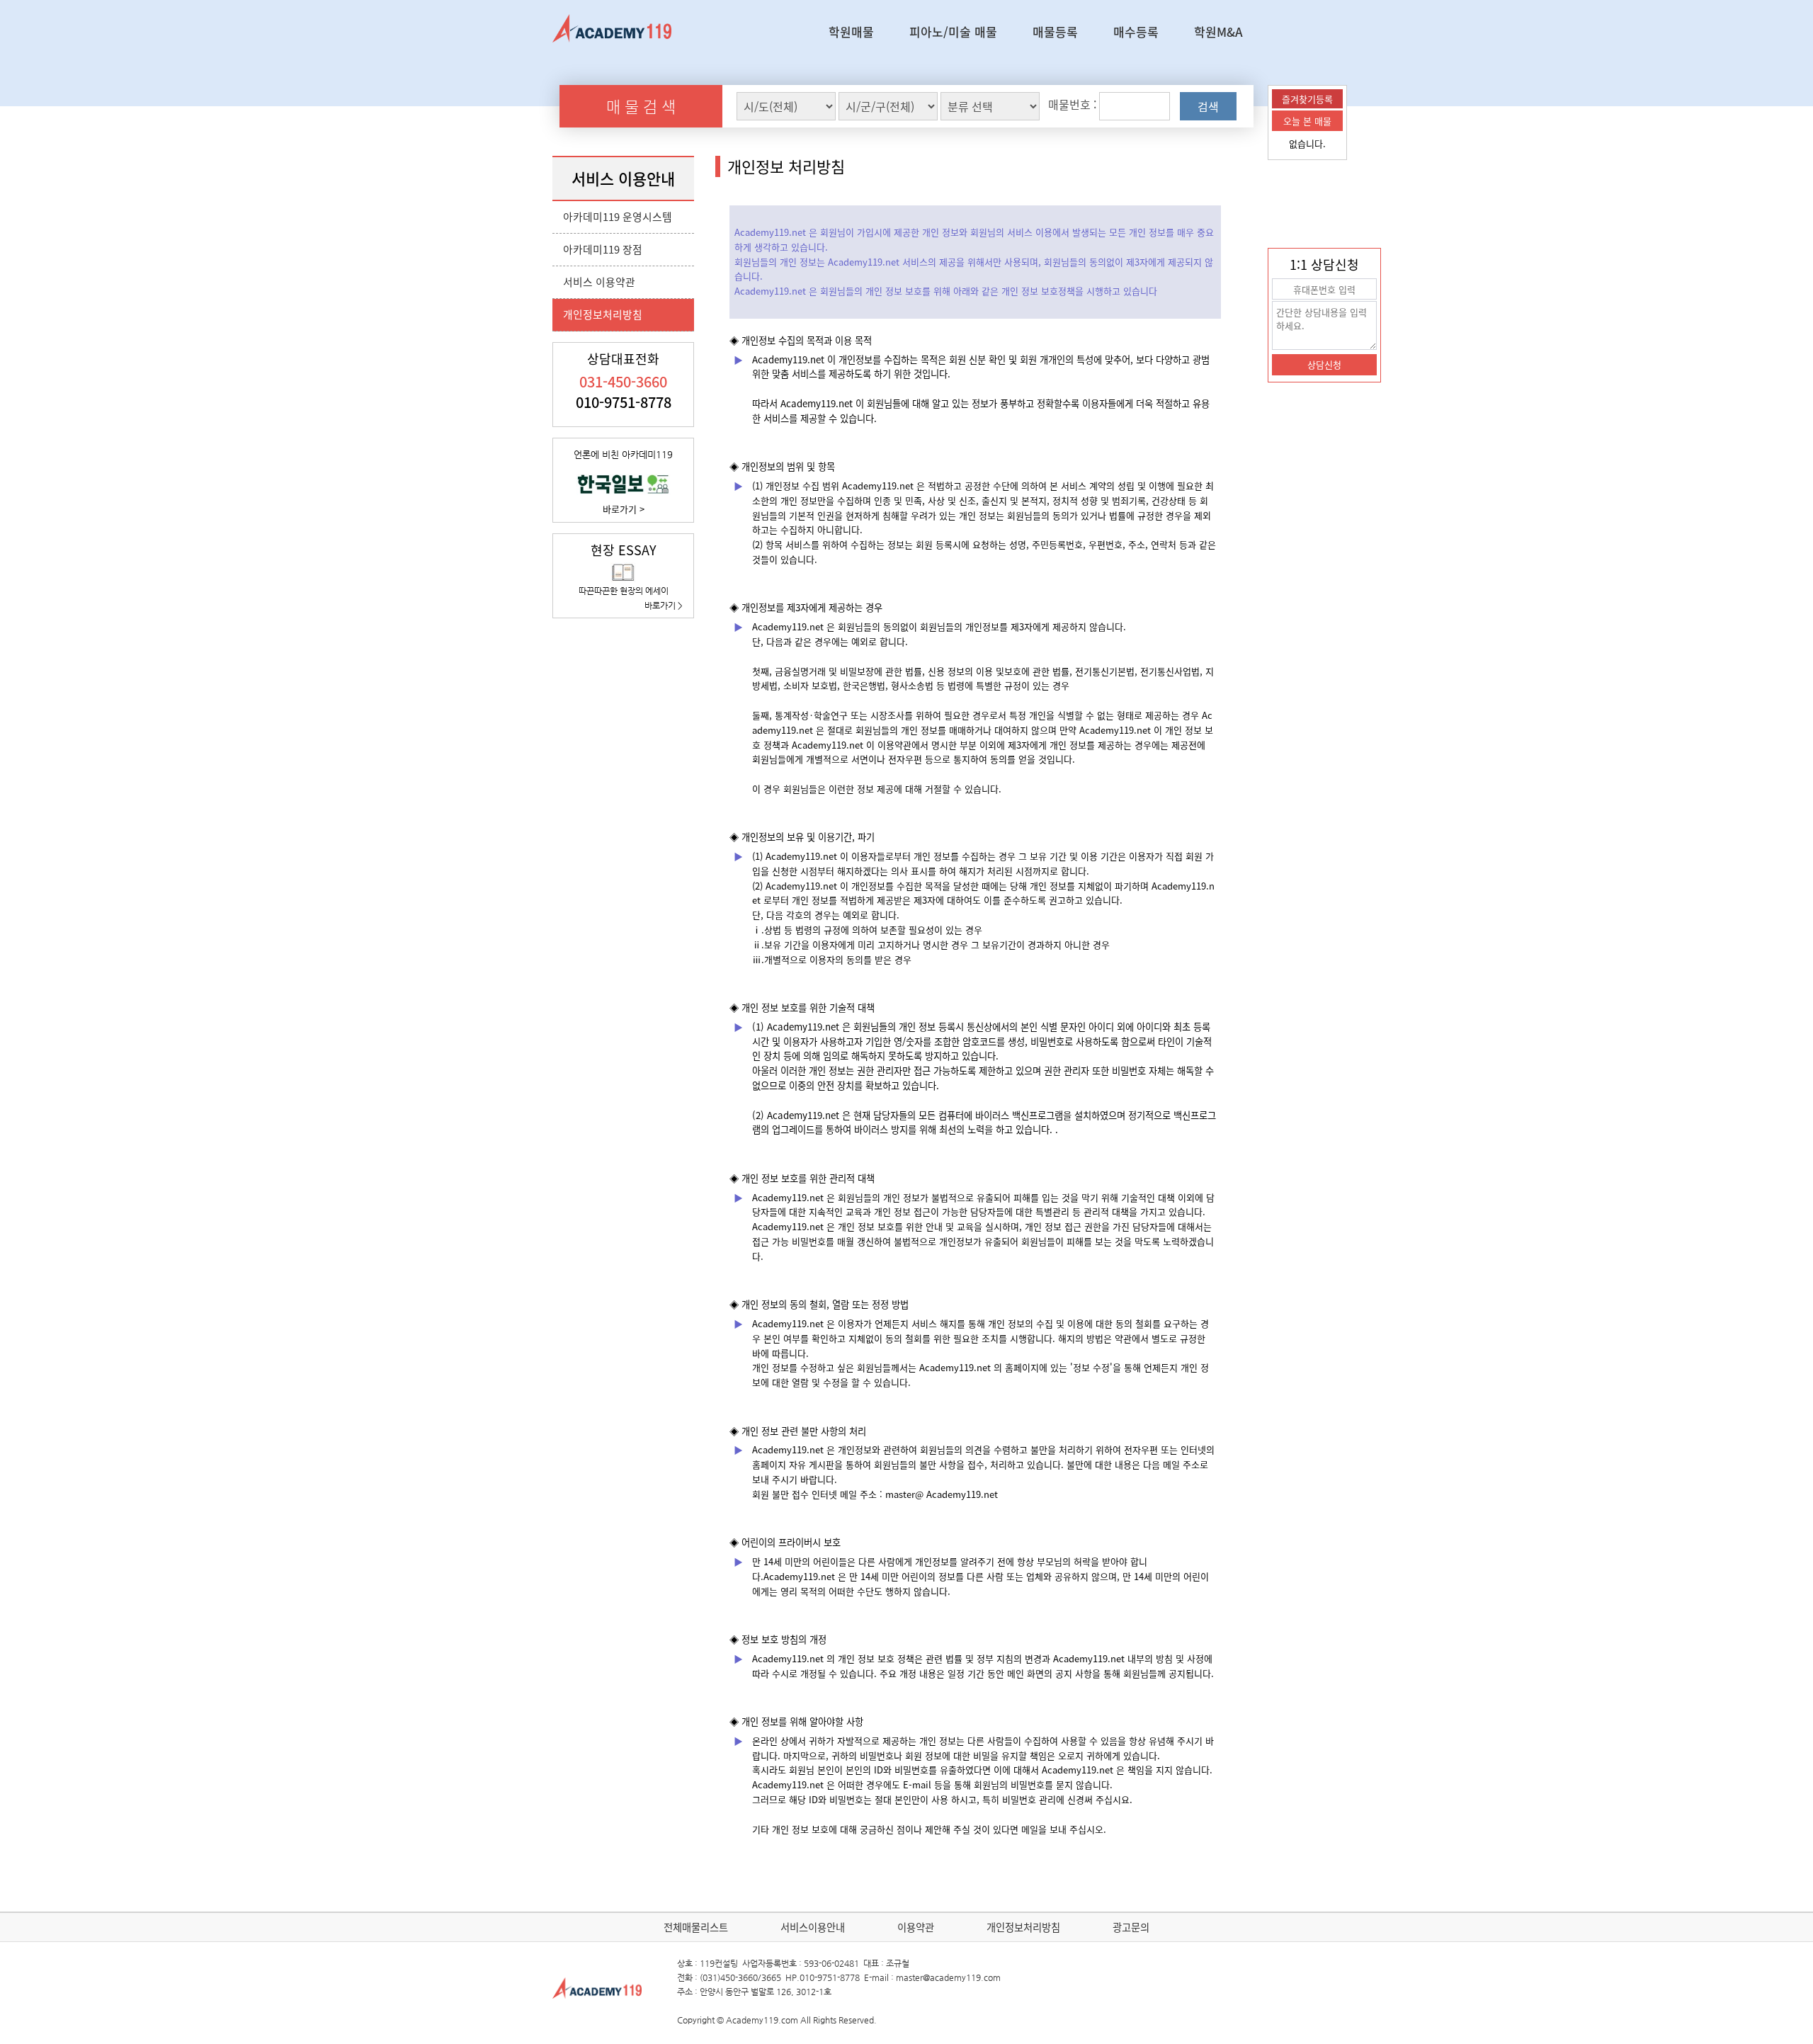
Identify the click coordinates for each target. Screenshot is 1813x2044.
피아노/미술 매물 (953, 32)
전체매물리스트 (696, 1927)
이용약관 (916, 1927)
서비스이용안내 (813, 1927)
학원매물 (851, 32)
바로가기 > (624, 509)
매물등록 (1055, 32)
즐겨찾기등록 (1307, 99)
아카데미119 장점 (603, 249)
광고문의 (1131, 1927)
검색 (1208, 106)
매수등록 (1136, 32)
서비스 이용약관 (599, 282)
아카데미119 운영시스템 (618, 217)
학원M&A (1218, 32)
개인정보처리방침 (603, 314)
